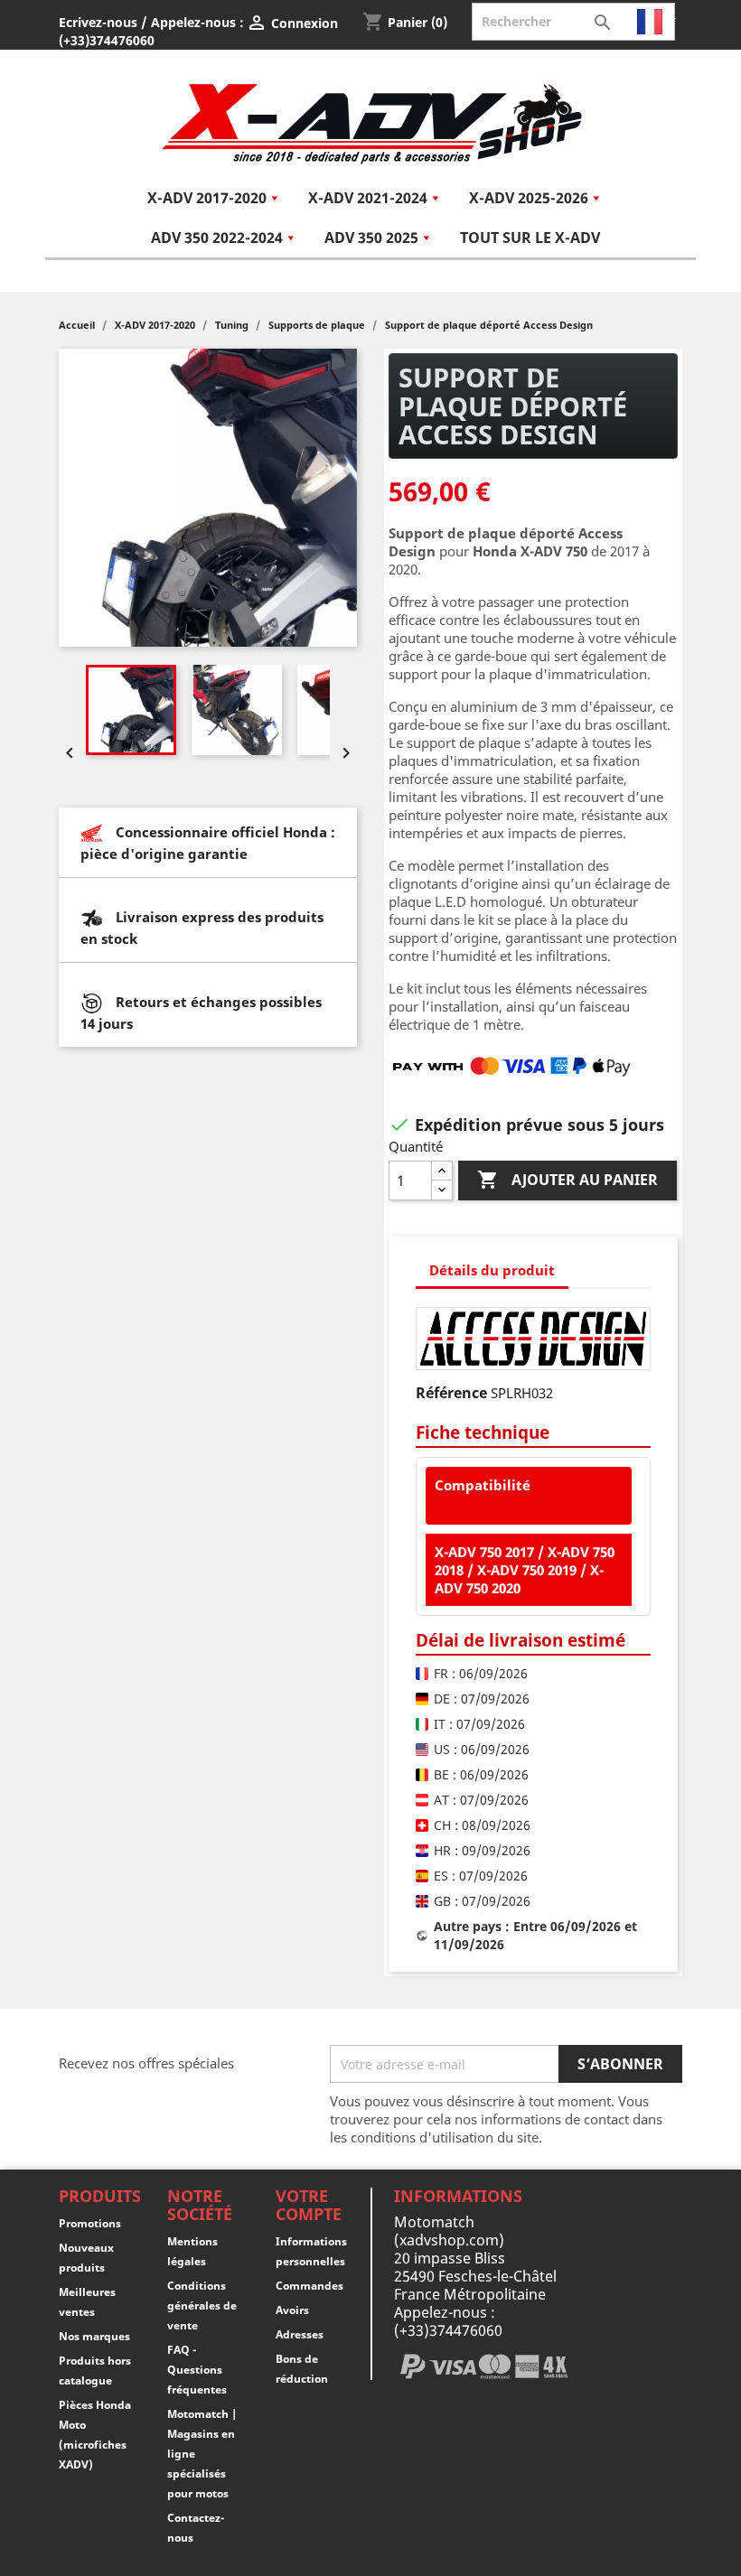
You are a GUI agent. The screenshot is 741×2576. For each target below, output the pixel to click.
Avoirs (292, 2310)
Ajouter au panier (567, 1180)
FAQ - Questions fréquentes (197, 2370)
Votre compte (309, 2205)
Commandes (310, 2286)
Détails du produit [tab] (492, 1270)
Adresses (300, 2334)
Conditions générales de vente (202, 2305)
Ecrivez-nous (98, 22)
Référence (451, 1393)
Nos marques (94, 2336)
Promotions (90, 2223)
